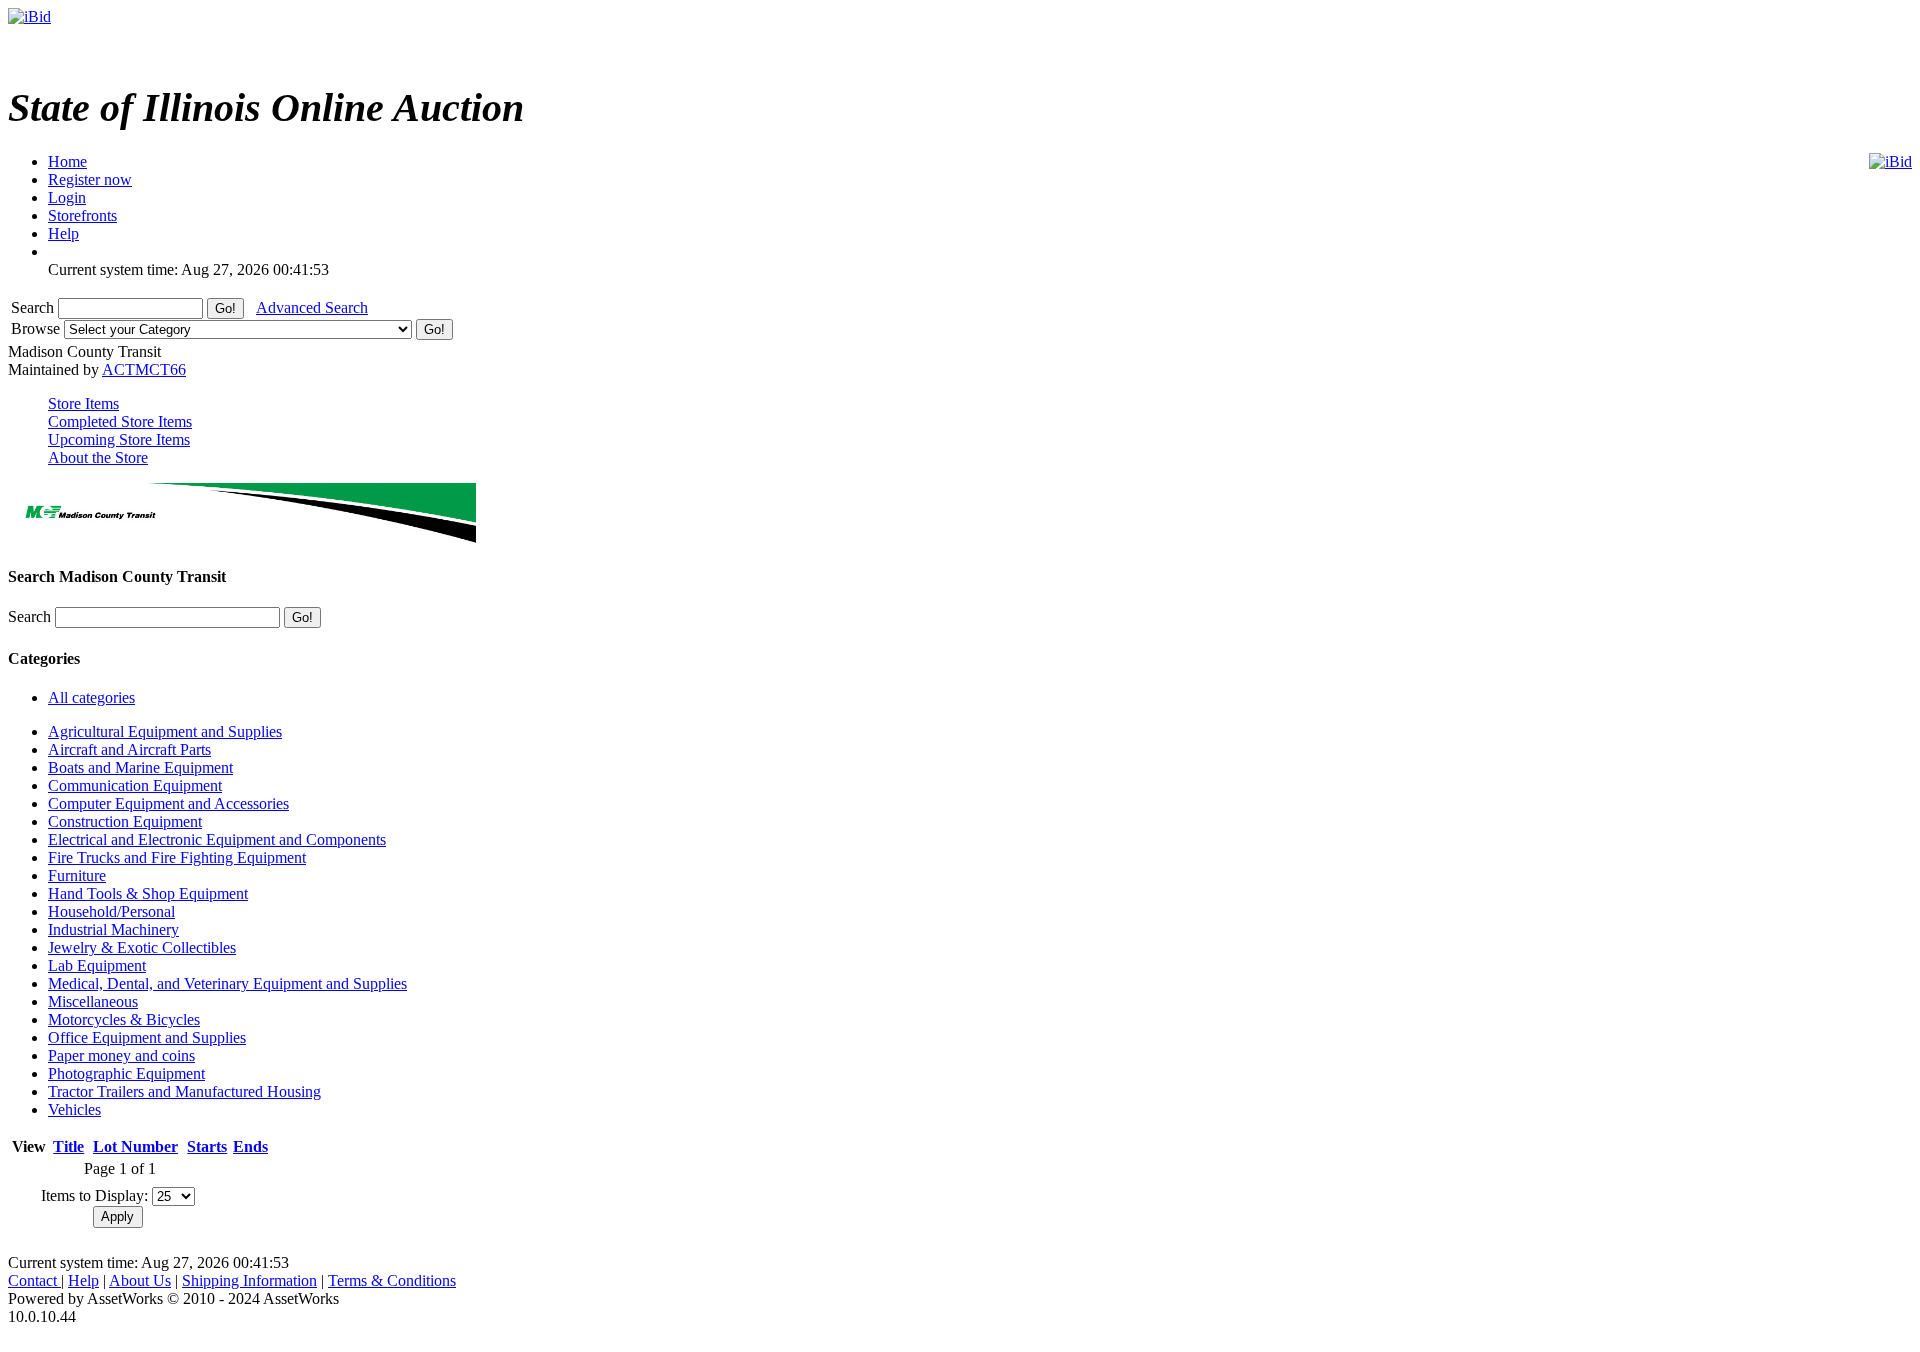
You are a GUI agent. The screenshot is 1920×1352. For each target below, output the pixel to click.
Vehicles (74, 1109)
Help (83, 1280)
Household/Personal (111, 911)
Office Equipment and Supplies (147, 1037)
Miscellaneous (93, 1001)
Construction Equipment (125, 821)
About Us (140, 1280)
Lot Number (135, 1146)
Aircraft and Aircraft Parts (129, 749)
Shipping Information (249, 1280)
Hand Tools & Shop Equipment (148, 893)
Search (34, 307)
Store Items (83, 403)
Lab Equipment (97, 965)
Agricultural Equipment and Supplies (165, 731)
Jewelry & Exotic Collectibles (142, 947)
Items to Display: (94, 1195)
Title (68, 1146)
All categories (91, 697)
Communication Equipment (135, 785)
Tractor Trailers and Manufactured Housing (184, 1091)
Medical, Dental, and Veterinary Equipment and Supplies (227, 983)
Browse (37, 328)
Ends (250, 1146)
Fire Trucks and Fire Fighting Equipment (177, 857)
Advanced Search (312, 307)
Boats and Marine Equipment (140, 767)
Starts (207, 1146)
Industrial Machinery (113, 929)
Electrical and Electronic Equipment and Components (217, 839)
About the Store (98, 457)
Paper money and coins (121, 1055)
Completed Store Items (120, 421)
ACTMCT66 (144, 369)
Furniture (77, 875)
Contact (34, 1280)
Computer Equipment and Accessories (168, 803)
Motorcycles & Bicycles (124, 1019)
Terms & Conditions (392, 1280)
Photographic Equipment (126, 1073)
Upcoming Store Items (119, 439)
